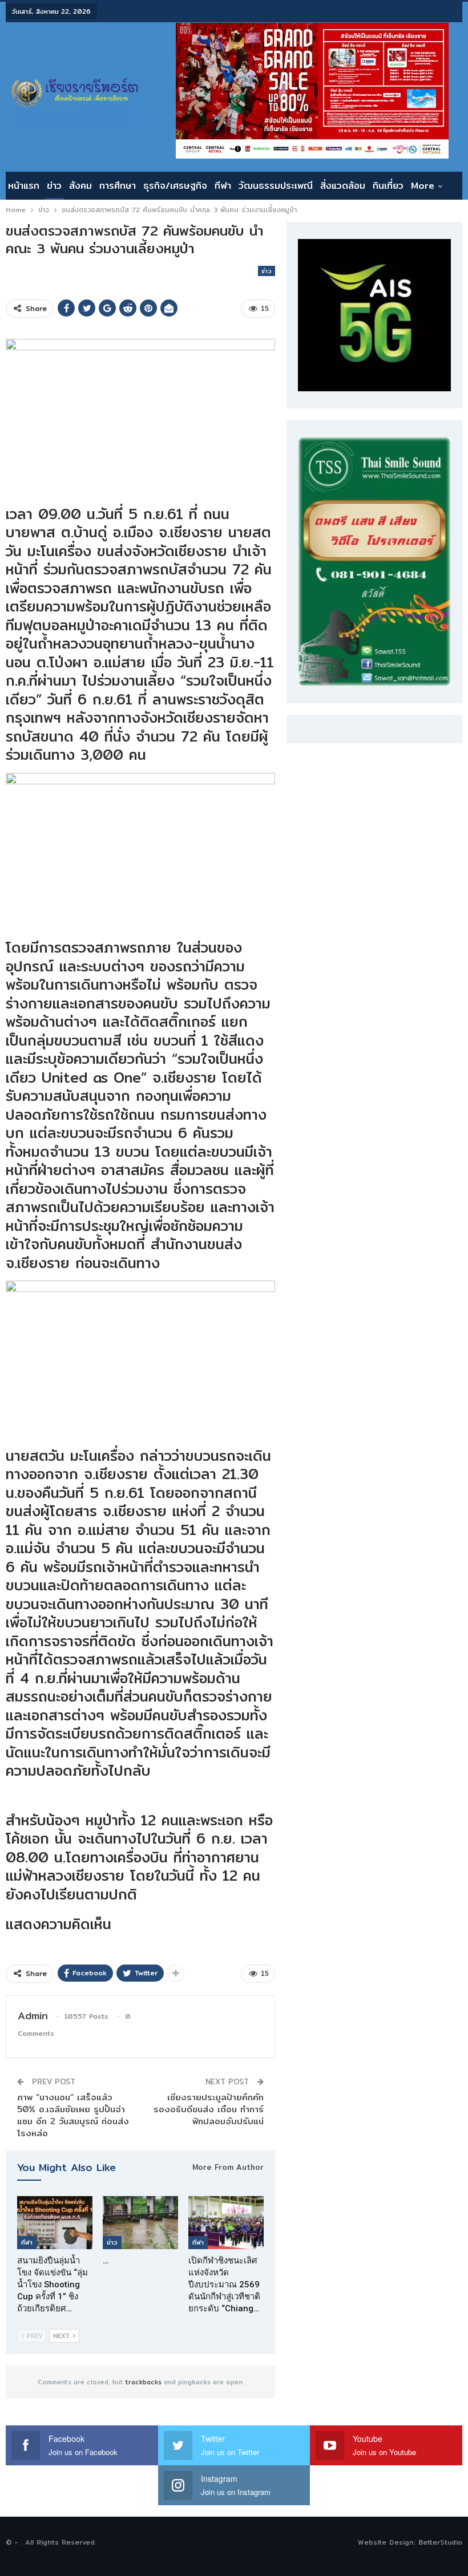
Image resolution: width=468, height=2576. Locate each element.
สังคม (80, 186)
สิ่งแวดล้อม (343, 186)
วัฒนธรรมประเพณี (276, 186)
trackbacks (144, 2382)
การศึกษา (118, 186)
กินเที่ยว (388, 186)
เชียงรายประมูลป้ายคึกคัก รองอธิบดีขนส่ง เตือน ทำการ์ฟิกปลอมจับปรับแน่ (209, 2109)
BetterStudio (440, 2542)
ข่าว (54, 186)
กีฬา (223, 186)
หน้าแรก (24, 186)
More (423, 186)
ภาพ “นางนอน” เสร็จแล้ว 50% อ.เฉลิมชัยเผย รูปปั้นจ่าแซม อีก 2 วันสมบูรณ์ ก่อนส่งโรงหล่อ (73, 2115)
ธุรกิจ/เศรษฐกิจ (175, 186)
